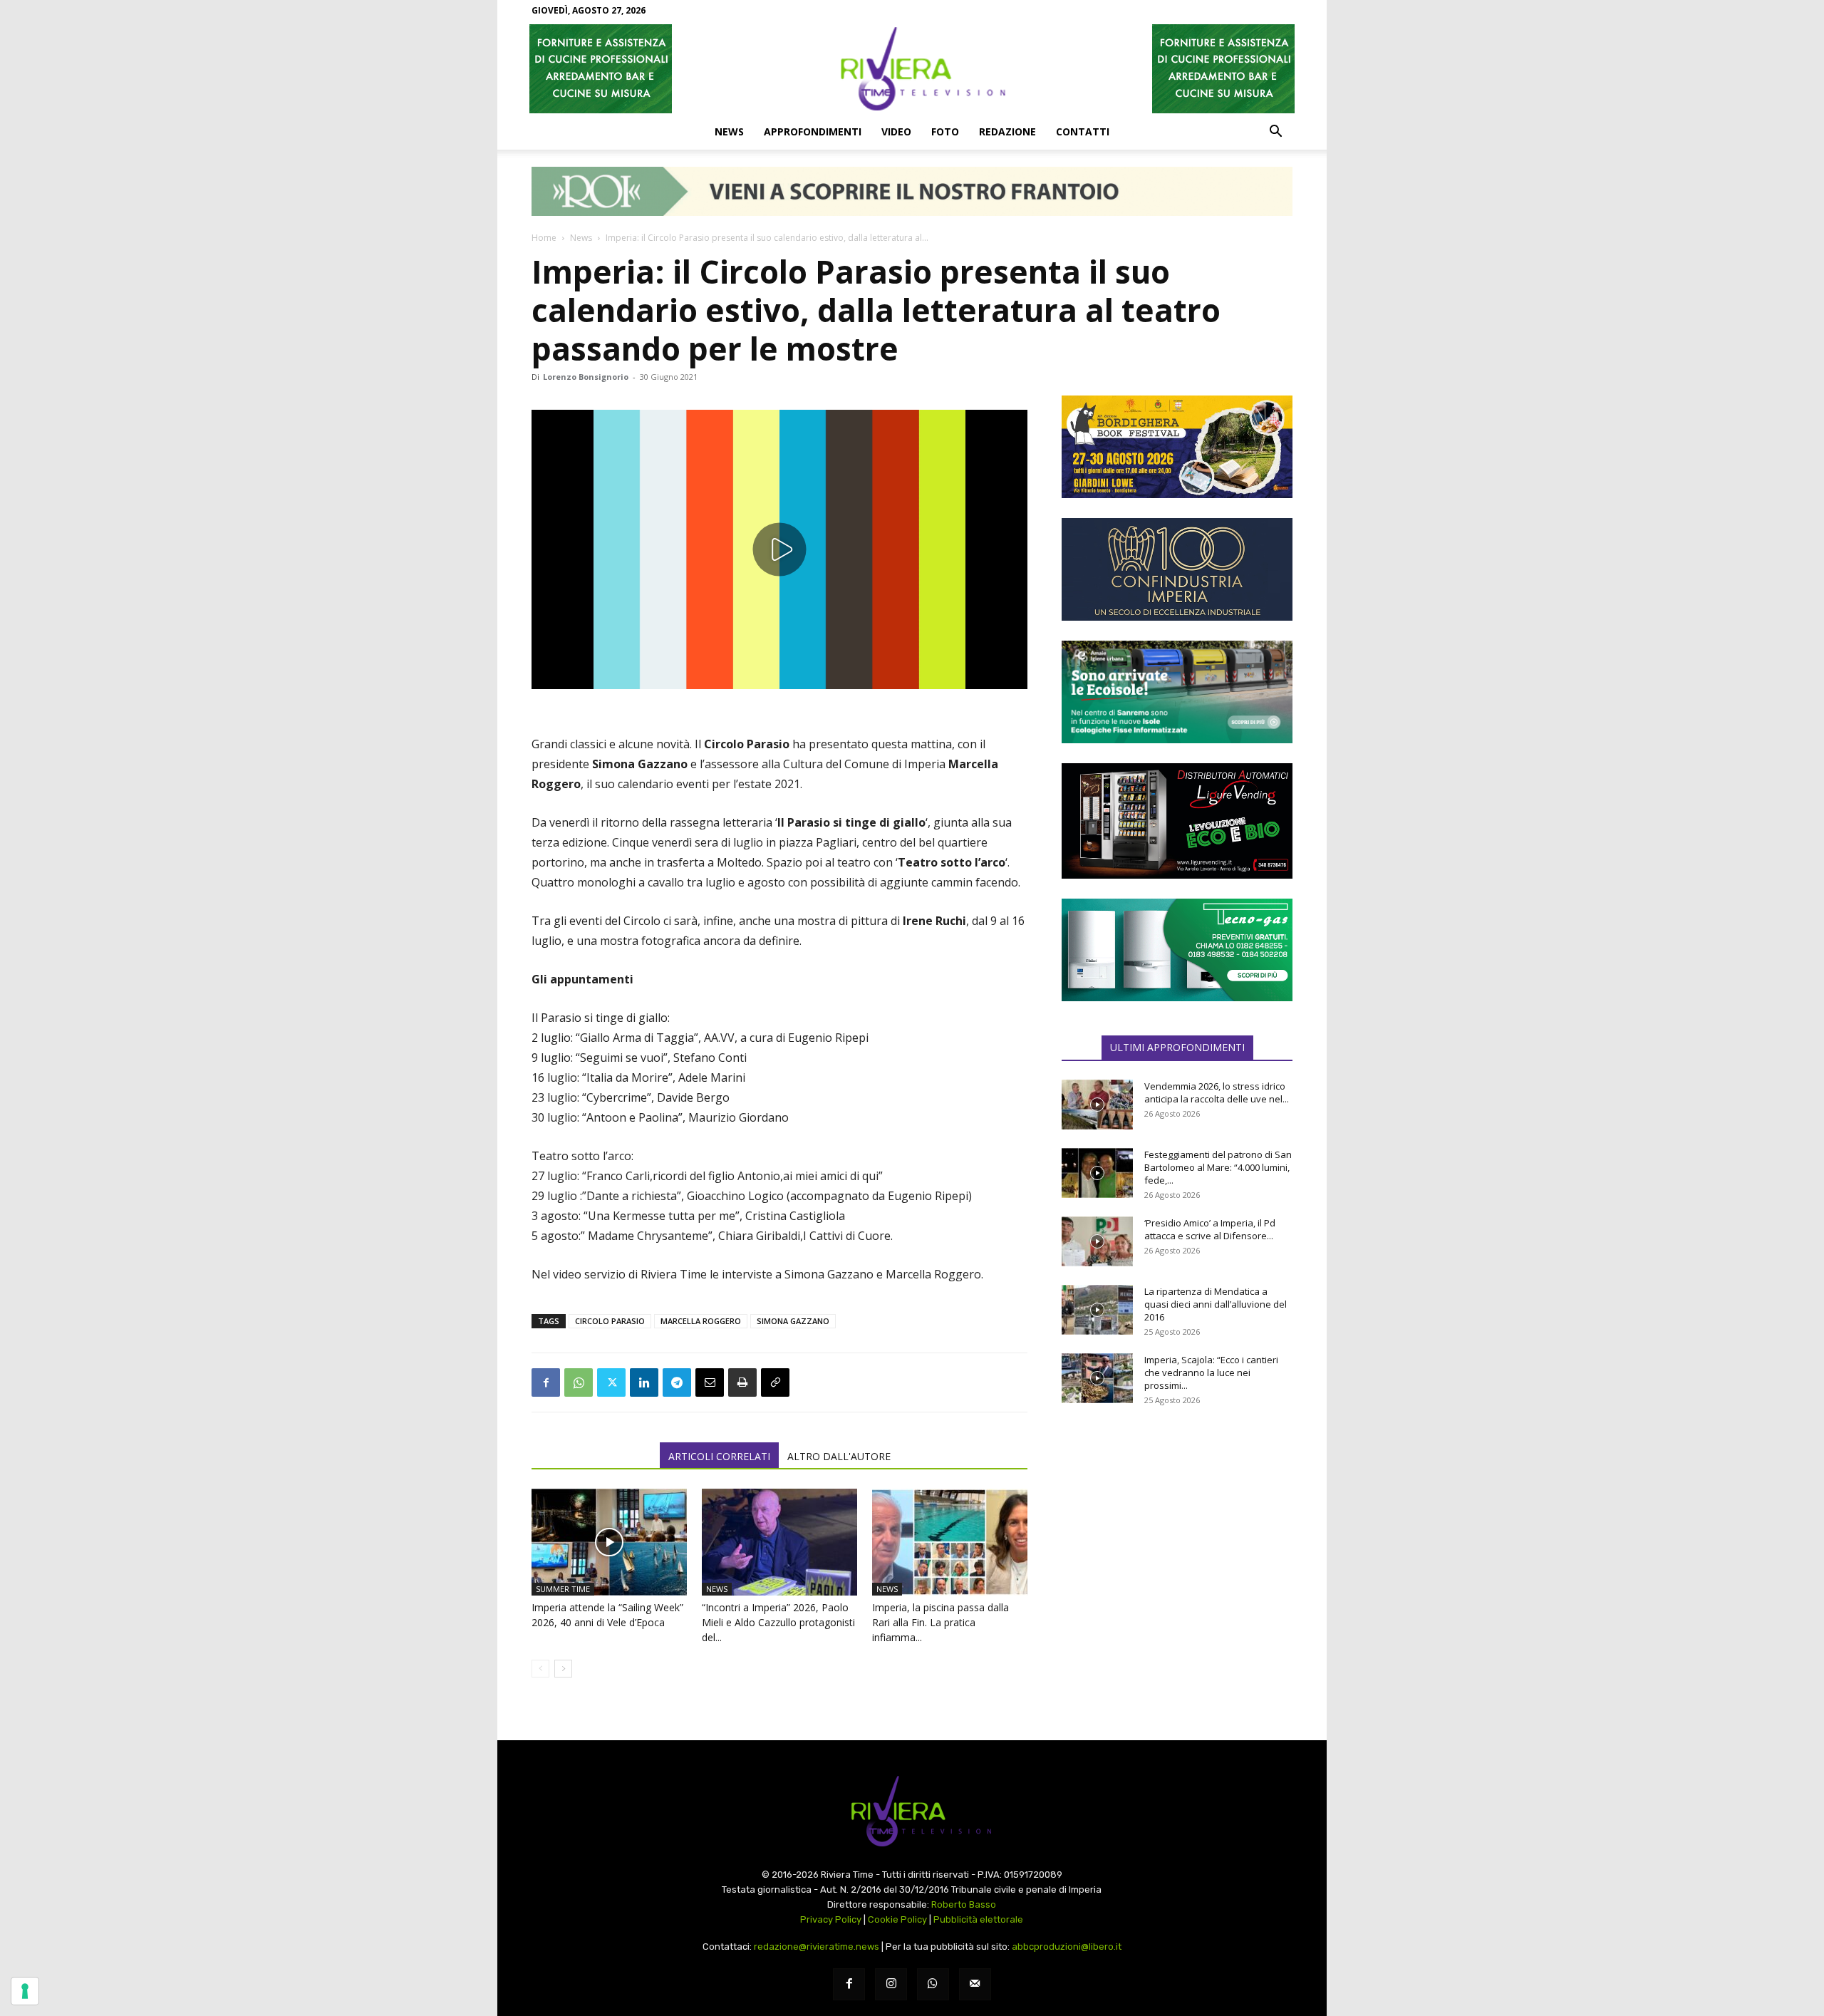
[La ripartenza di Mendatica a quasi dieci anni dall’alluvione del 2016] (1097, 1310)
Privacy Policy (831, 1919)
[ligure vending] (1177, 821)
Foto (945, 131)
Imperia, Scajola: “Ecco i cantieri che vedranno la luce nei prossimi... (1211, 1373)
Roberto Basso (964, 1904)
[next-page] (563, 1669)
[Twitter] (611, 1382)
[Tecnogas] (1177, 950)
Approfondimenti (813, 131)
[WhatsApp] (579, 1382)
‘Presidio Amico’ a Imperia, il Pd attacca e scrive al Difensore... (1210, 1229)
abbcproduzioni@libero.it (1067, 1947)
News (729, 131)
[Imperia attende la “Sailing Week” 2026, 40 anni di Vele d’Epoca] (609, 1542)
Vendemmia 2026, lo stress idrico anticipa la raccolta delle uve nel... (1217, 1092)
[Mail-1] (975, 1984)
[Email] (710, 1382)
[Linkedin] (644, 1382)
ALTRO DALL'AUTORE (839, 1456)
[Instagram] (891, 1984)
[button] (1275, 133)
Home (544, 238)
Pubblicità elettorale (978, 1919)
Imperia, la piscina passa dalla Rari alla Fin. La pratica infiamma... (940, 1622)
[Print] (742, 1382)
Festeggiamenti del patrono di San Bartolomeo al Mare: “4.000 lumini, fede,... (1218, 1167)
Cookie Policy (897, 1919)
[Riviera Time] (912, 68)
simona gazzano (793, 1321)
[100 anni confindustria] (1177, 569)
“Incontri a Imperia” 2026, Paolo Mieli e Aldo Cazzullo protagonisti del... (778, 1622)
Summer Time (563, 1589)
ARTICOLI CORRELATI (719, 1456)
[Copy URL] (775, 1382)
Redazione (1007, 131)
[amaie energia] (1177, 692)
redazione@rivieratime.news (817, 1947)
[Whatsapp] (933, 1984)
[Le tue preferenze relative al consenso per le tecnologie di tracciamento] (25, 1991)
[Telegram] (677, 1382)
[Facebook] (546, 1382)
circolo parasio (610, 1321)
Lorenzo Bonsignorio (586, 377)
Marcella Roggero (701, 1321)
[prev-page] (540, 1669)
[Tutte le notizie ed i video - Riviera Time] (912, 1811)
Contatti (1083, 131)
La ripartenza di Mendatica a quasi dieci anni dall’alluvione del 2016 (1216, 1304)
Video (896, 131)
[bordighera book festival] (1177, 447)
